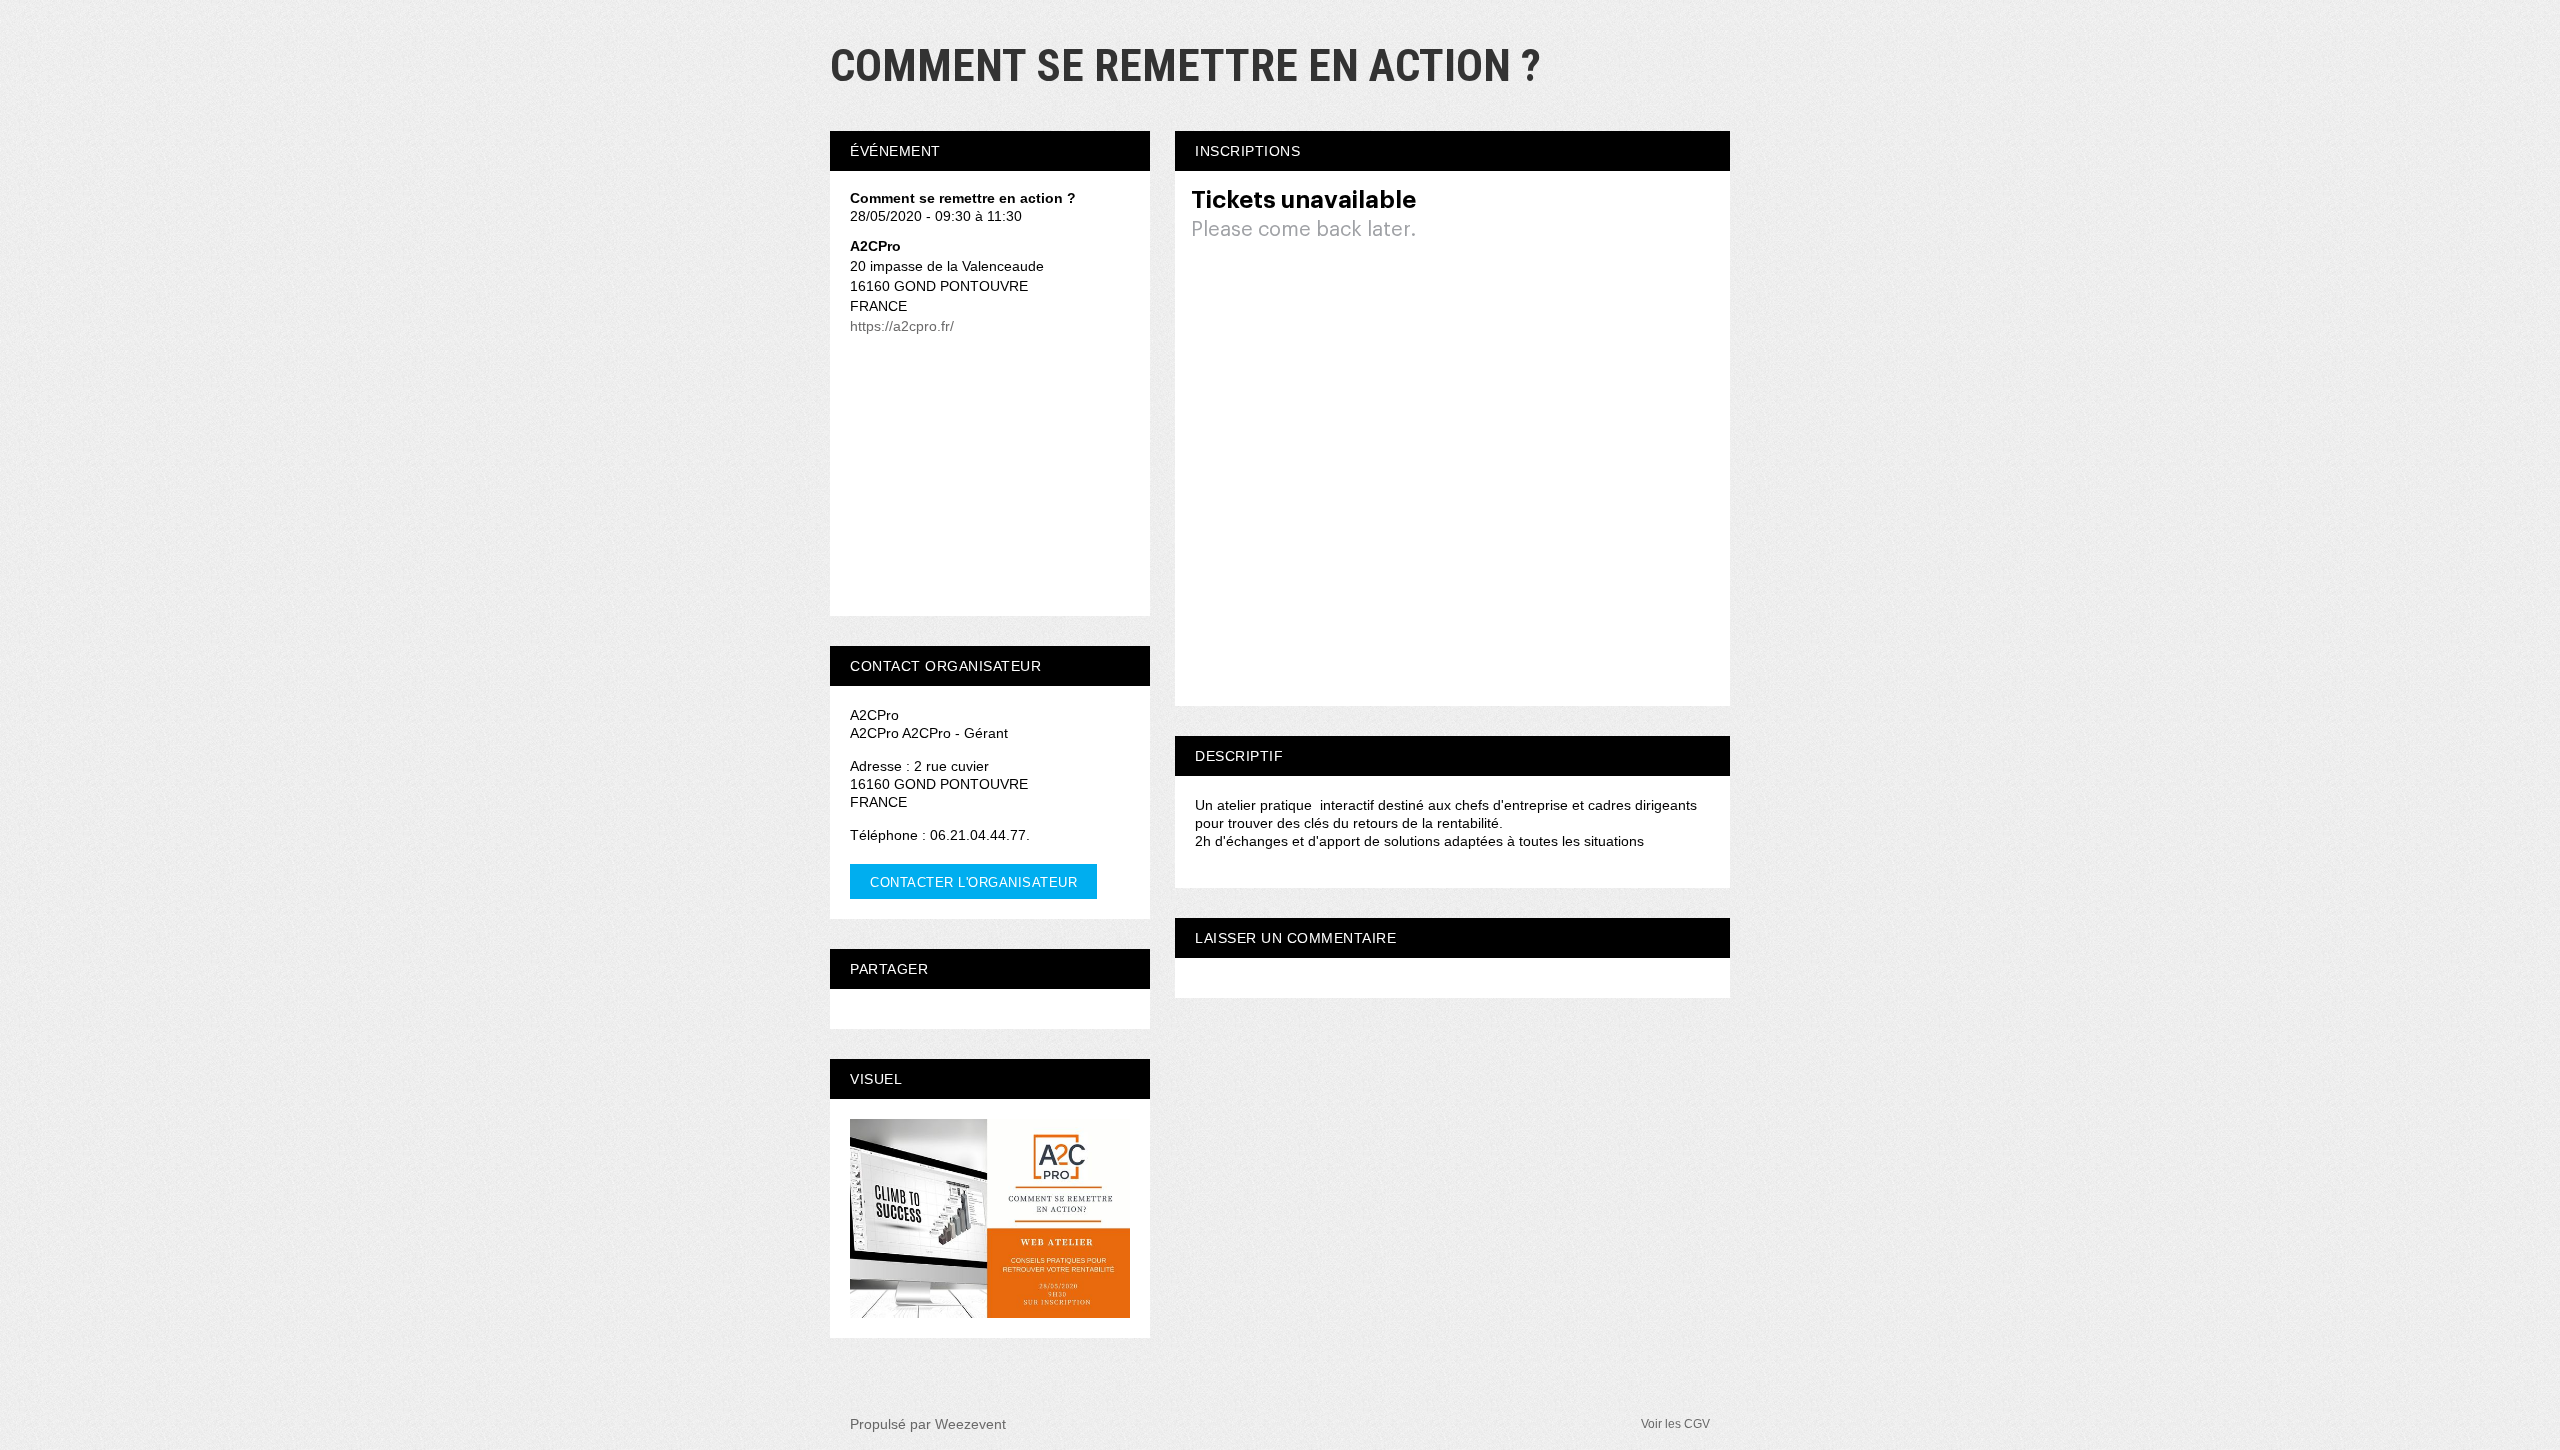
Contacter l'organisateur (973, 882)
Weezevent (970, 1424)
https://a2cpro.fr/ (902, 326)
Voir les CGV (1675, 1424)
